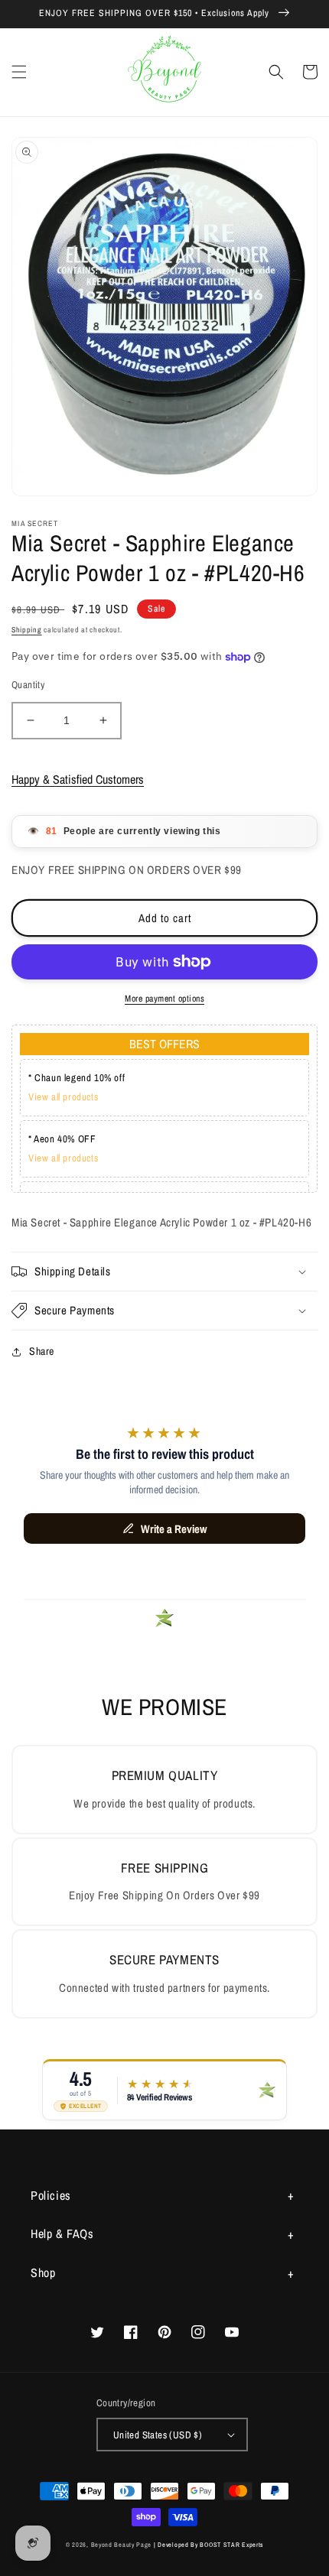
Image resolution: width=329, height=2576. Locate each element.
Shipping (27, 630)
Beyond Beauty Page (122, 2545)
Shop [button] (43, 2272)
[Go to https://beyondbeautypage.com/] (165, 72)
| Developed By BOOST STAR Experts (208, 2545)
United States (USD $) (158, 2435)
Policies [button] (51, 2195)
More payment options (164, 999)
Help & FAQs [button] (62, 2233)
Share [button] (42, 1351)
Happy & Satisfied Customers (78, 779)
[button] (19, 72)
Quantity (28, 685)
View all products (63, 1097)
